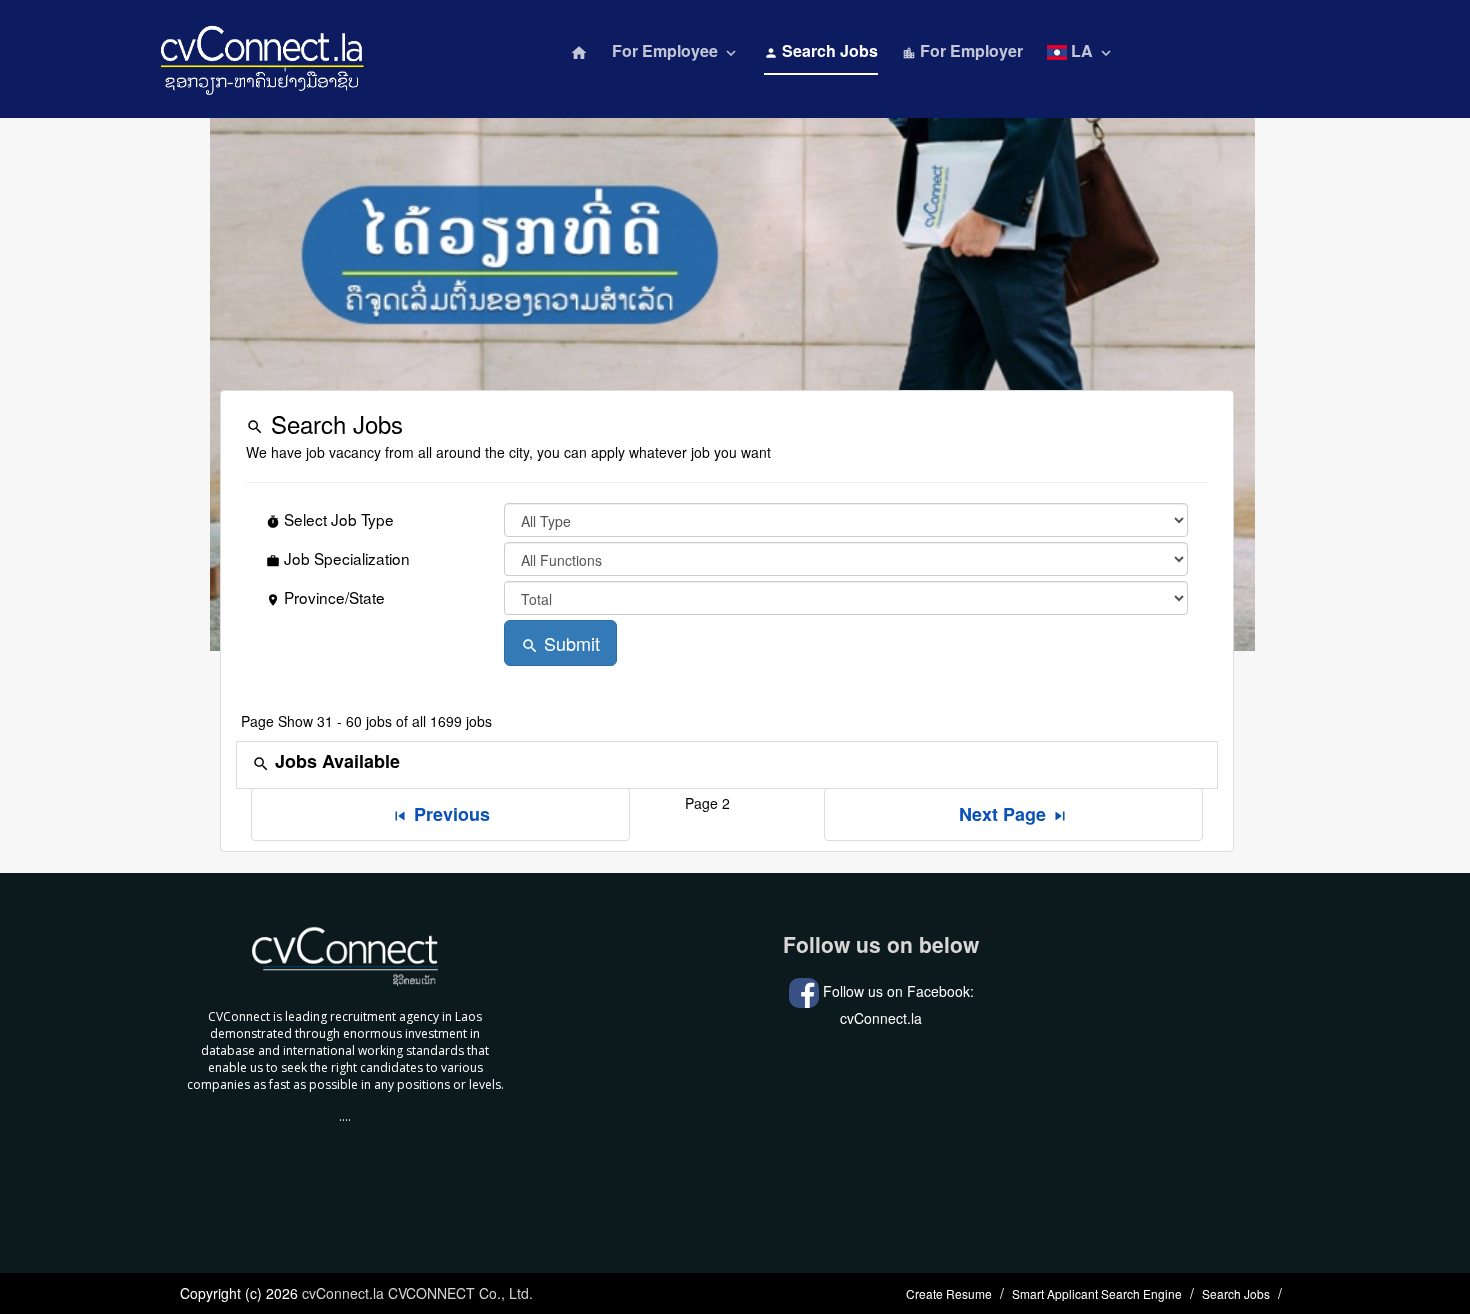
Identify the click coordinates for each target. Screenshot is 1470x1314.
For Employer (962, 50)
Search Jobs (821, 50)
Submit (560, 643)
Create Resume (949, 1293)
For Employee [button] (676, 50)
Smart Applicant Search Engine (1097, 1293)
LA (1091, 50)
